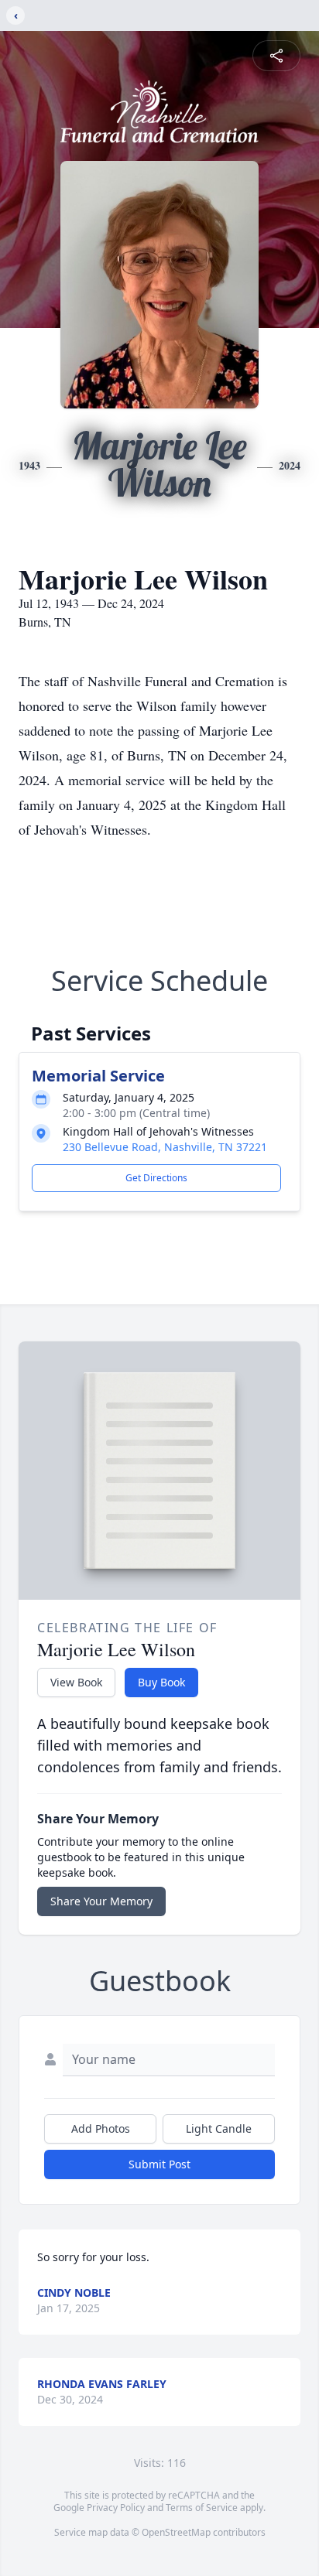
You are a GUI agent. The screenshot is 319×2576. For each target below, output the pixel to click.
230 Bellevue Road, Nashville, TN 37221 (165, 1147)
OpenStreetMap (176, 2532)
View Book (76, 1682)
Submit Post (159, 2164)
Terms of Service (202, 2508)
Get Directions (156, 1178)
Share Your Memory (101, 1901)
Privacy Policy (116, 2508)
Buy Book (161, 1682)
